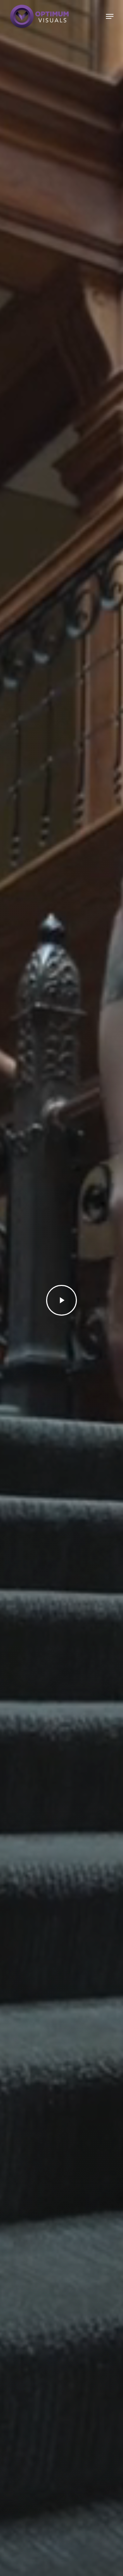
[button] (110, 16)
